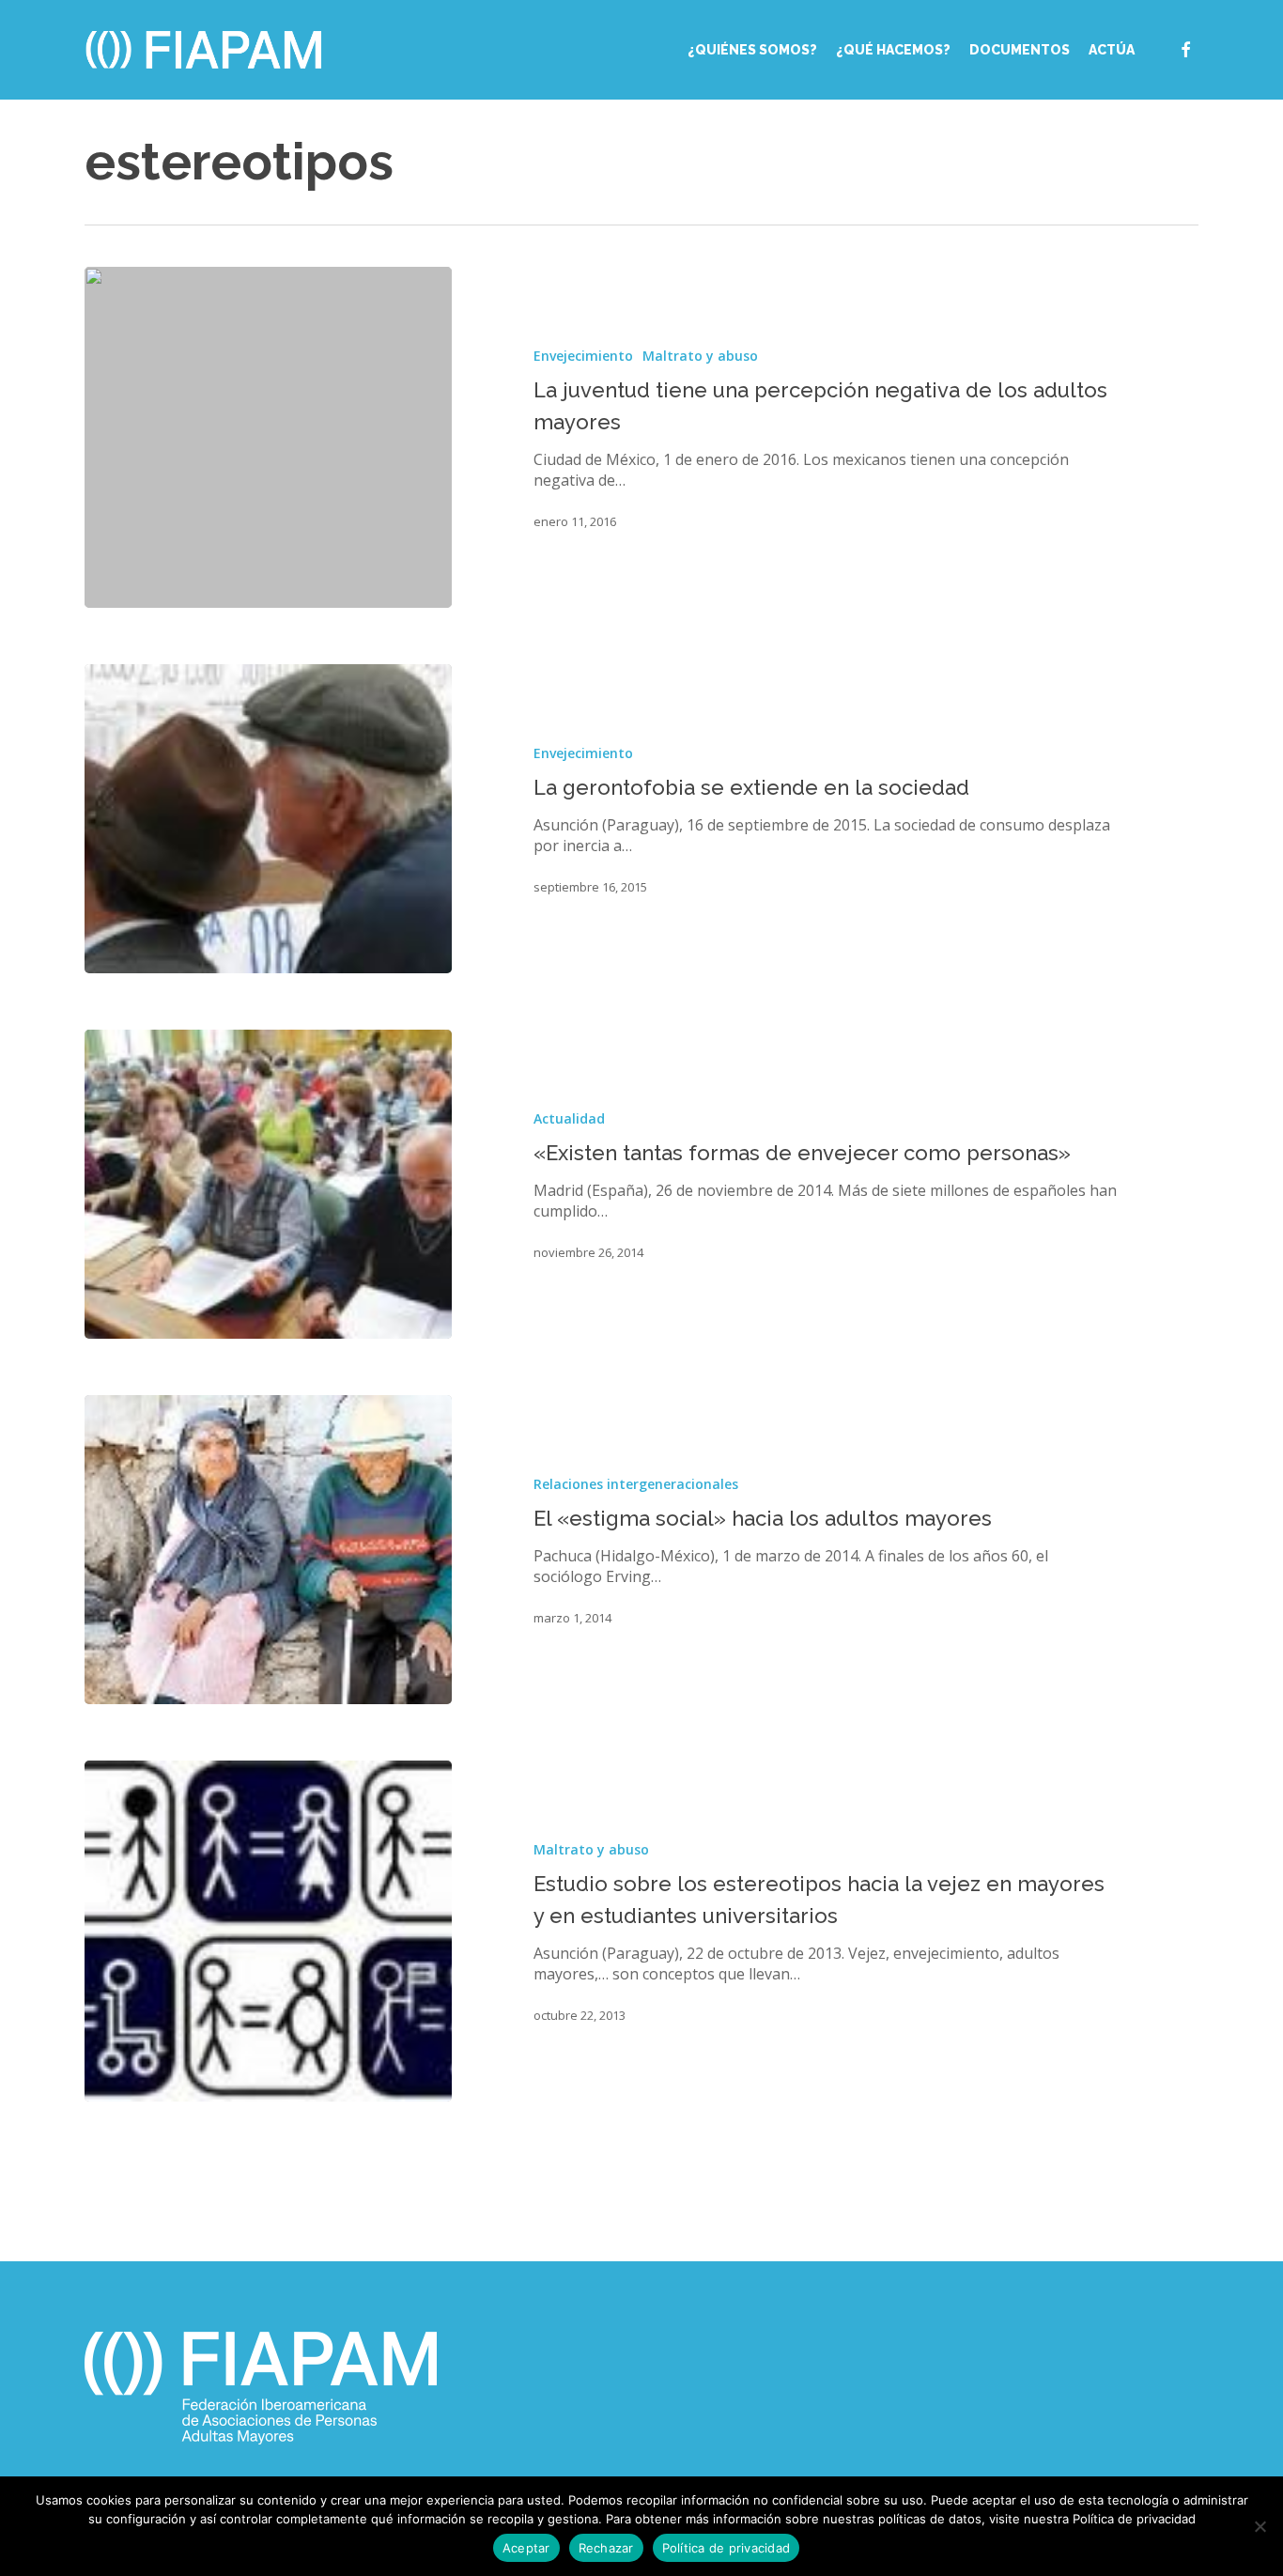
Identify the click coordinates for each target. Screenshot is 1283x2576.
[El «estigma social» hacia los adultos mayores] (268, 1550)
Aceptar (526, 2548)
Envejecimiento (583, 356)
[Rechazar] (1260, 2526)
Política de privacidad (727, 2548)
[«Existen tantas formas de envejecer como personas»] (268, 1184)
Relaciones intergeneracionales (636, 1484)
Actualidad (569, 1118)
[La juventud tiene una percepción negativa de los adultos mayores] (268, 437)
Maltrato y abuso (700, 356)
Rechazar (606, 2548)
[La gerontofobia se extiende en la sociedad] (268, 819)
